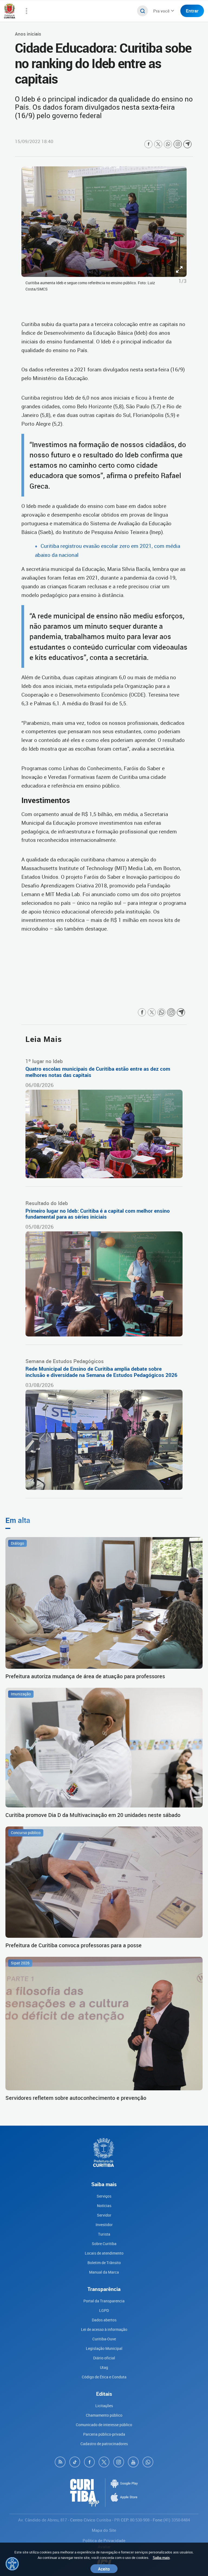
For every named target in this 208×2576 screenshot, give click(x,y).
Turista (104, 2234)
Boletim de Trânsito (104, 2263)
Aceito (104, 2569)
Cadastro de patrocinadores (104, 2444)
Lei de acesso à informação (104, 2329)
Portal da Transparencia (104, 2301)
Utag (104, 2367)
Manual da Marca (104, 2272)
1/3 (183, 281)
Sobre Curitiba (104, 2244)
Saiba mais (161, 2558)
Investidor (104, 2225)
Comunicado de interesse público (104, 2425)
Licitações (104, 2406)
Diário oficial (104, 2358)
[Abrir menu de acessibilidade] (12, 2564)
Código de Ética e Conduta (104, 2377)
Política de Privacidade (104, 2540)
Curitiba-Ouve (104, 2339)
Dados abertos (104, 2320)
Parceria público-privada (104, 2434)
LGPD (104, 2310)
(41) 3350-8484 (177, 2520)
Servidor (104, 2215)
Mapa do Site (104, 2530)
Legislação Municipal (104, 2348)
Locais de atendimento (104, 2253)
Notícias (104, 2206)
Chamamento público (104, 2415)
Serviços (104, 2196)
